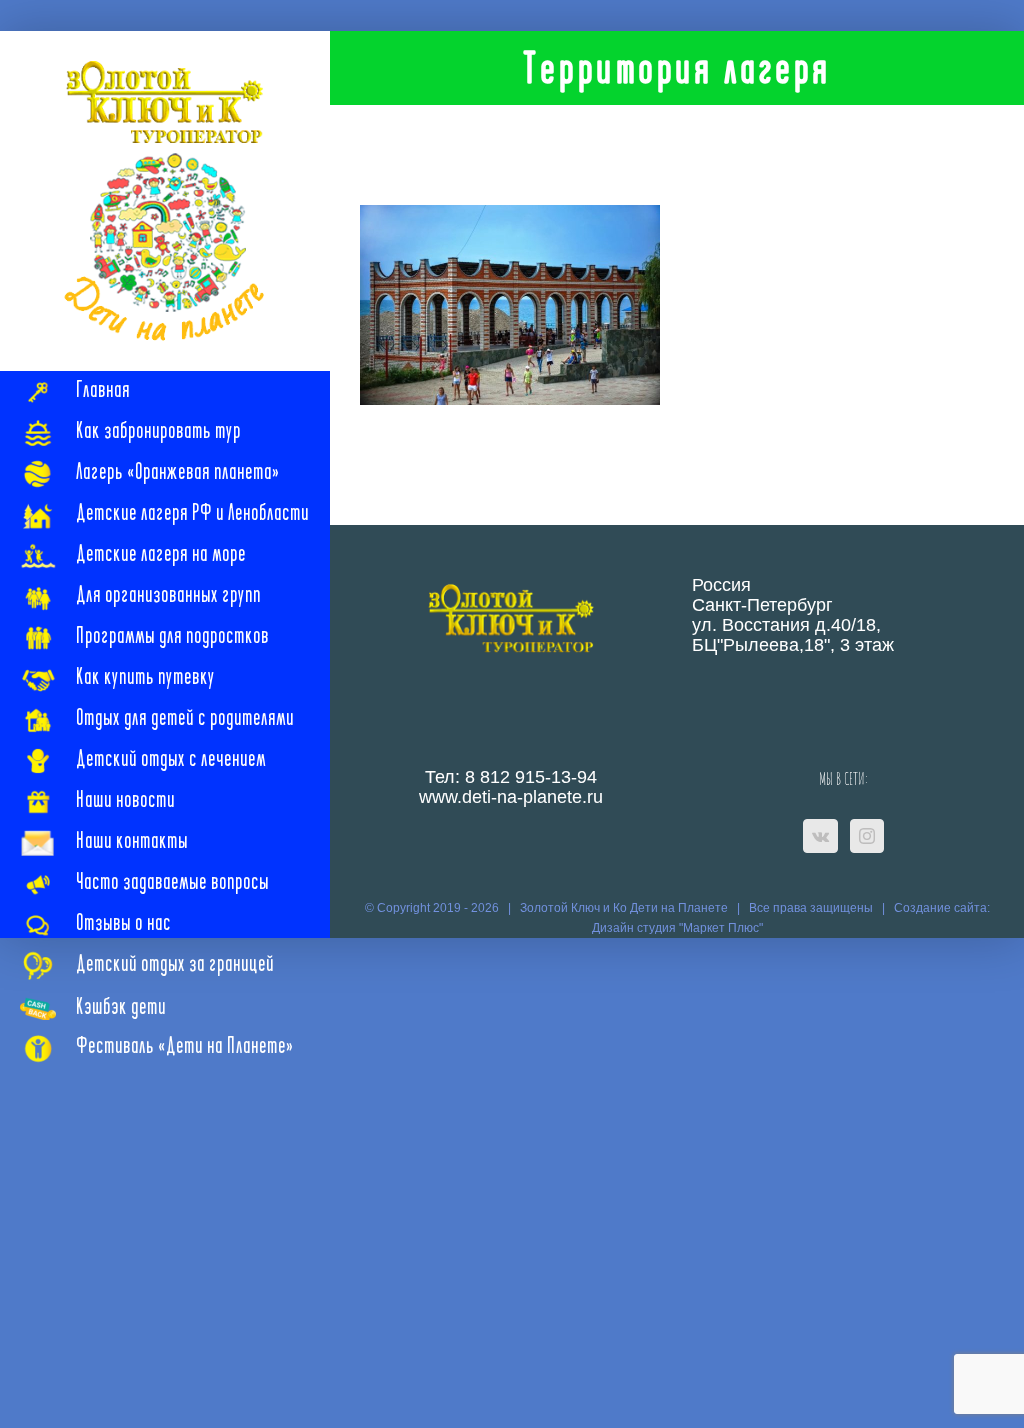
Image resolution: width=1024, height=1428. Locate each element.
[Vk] (820, 836)
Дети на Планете (679, 908)
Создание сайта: (942, 908)
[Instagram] (867, 836)
